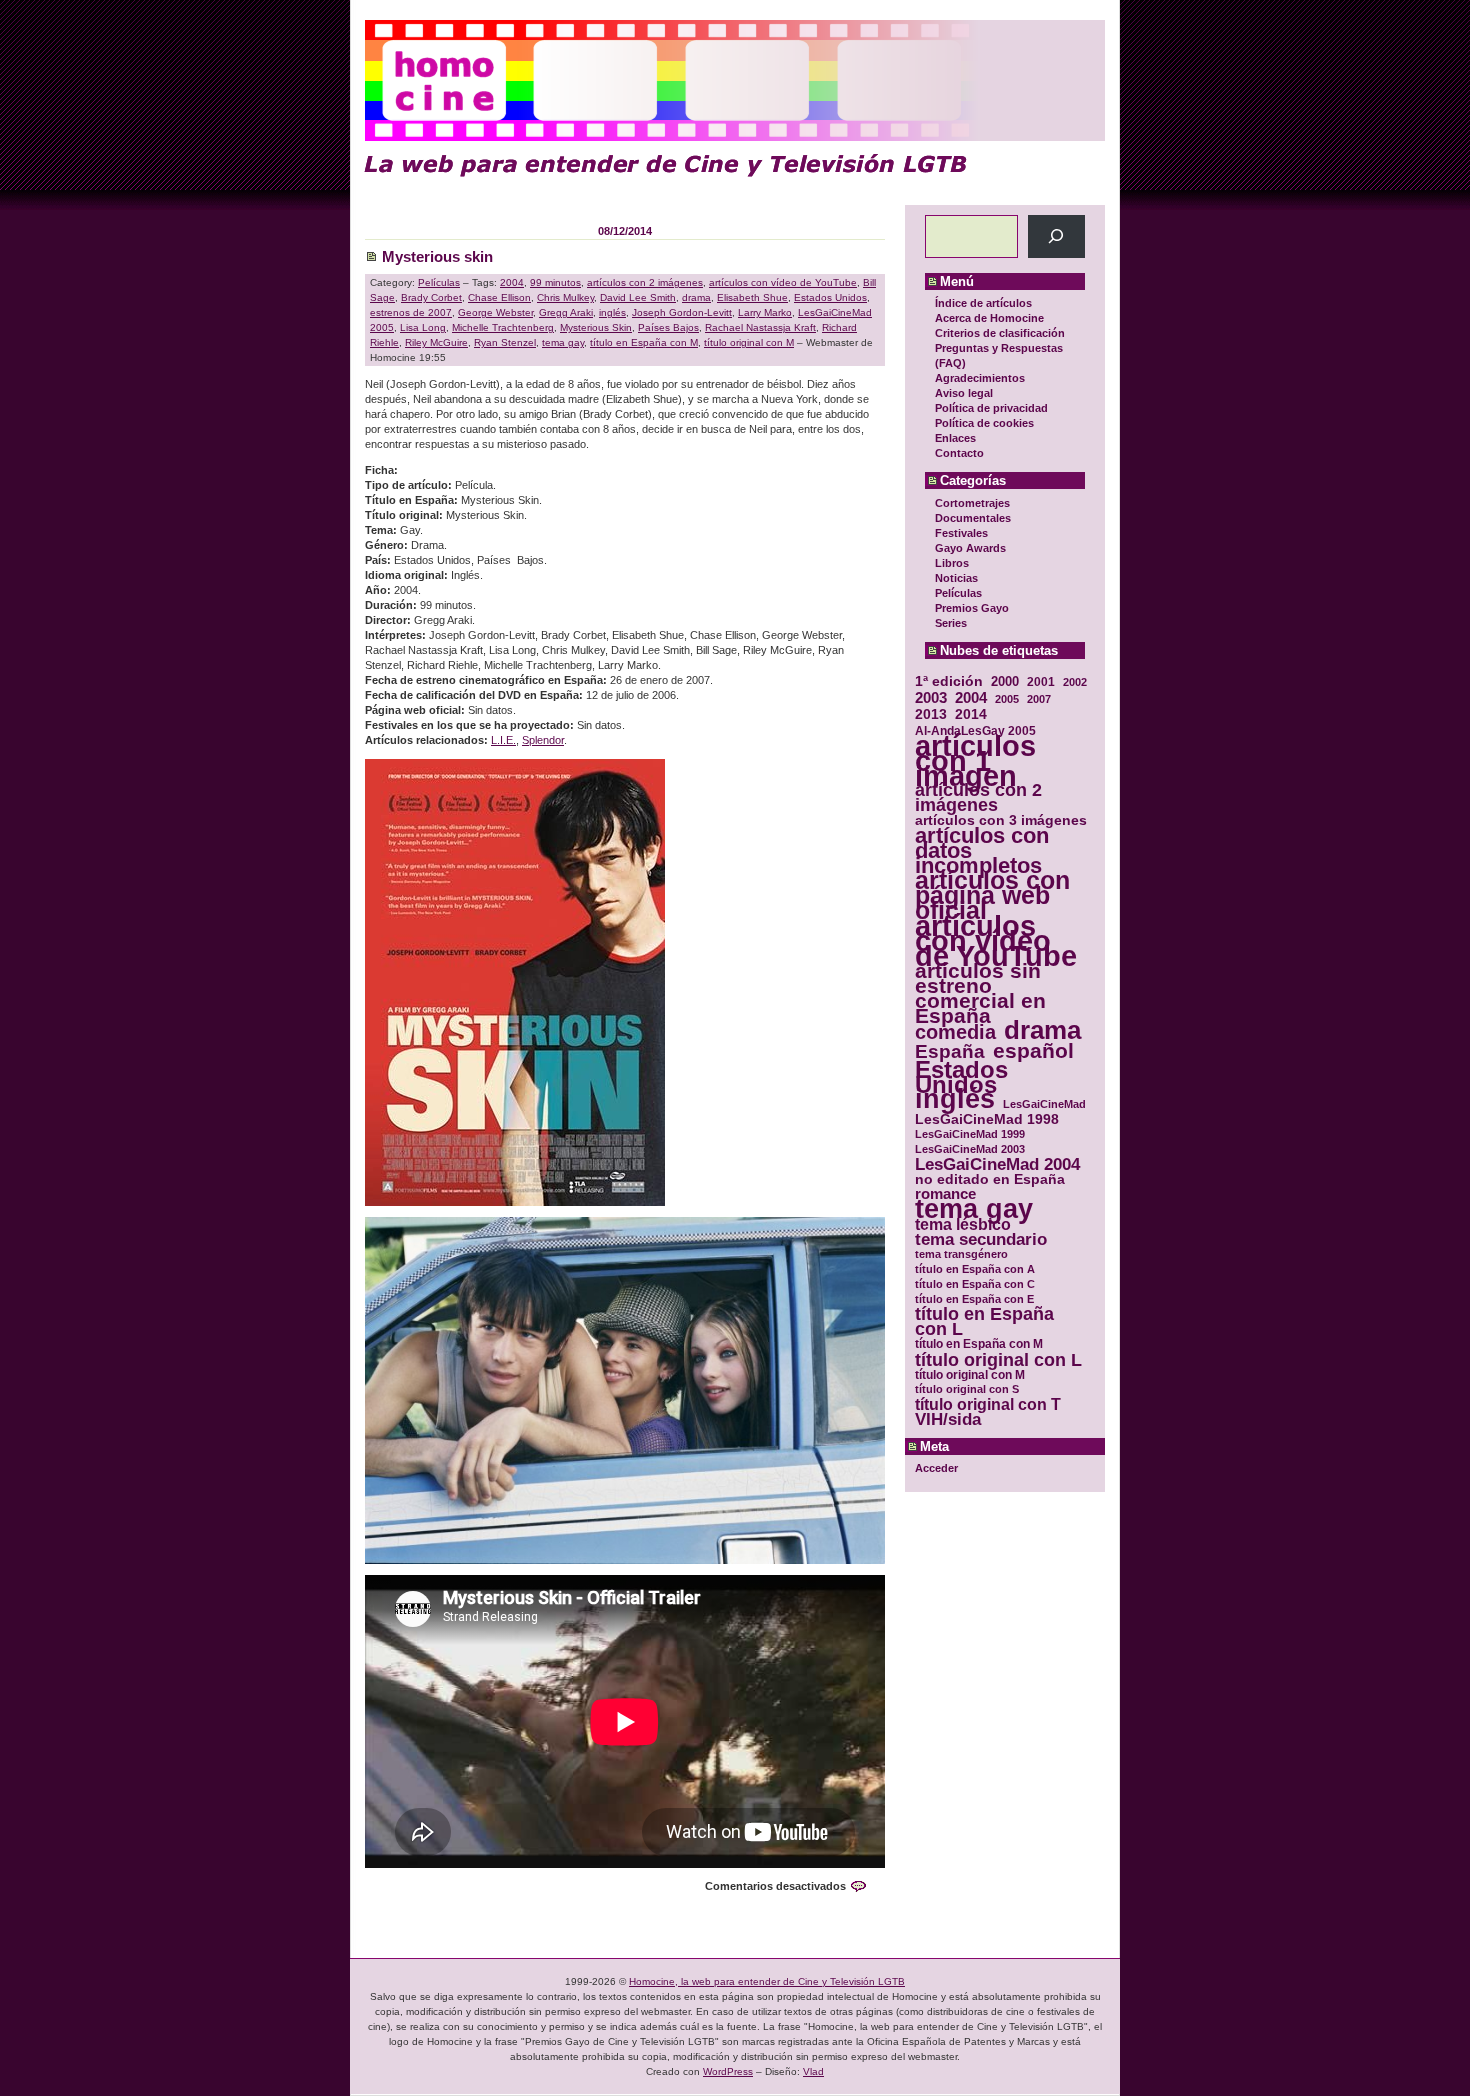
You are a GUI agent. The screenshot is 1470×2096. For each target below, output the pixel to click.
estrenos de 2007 (411, 312)
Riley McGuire (436, 342)
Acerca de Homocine (989, 318)
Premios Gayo (972, 608)
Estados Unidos (961, 1077)
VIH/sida (948, 1419)
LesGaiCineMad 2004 (997, 1164)
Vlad (813, 2071)
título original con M (970, 1374)
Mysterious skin (437, 256)
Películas (958, 593)
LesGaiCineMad (1044, 1104)
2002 (1075, 682)
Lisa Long (423, 327)
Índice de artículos (983, 303)
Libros (952, 563)
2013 (931, 714)
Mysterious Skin (596, 327)
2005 (1007, 699)
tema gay (974, 1209)
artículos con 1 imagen (975, 760)
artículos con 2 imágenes (978, 798)
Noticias (956, 578)
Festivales (961, 533)
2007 (1039, 699)
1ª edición (949, 681)
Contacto (959, 453)
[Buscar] (1056, 236)
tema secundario (981, 1239)
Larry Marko (765, 312)
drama (1042, 1030)
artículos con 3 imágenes (1001, 820)
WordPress (728, 2071)
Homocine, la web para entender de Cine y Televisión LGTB (767, 1981)
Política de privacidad (991, 408)
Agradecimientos (980, 378)
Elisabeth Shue (752, 297)
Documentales (973, 518)
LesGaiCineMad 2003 (970, 1149)
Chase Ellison (499, 297)
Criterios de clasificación (1000, 333)
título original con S (967, 1389)
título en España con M (979, 1344)
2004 (971, 697)
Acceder (936, 1468)
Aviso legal (964, 393)
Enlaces (955, 438)
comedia (955, 1032)
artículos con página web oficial (992, 895)
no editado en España (990, 1179)
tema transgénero (961, 1254)
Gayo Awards (970, 548)
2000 (1005, 681)
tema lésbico (963, 1224)
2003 (931, 697)
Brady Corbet (431, 297)
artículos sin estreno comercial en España (980, 993)
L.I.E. (503, 740)
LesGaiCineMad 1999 (970, 1134)
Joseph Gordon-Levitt (682, 312)
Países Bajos (668, 327)
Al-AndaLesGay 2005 (975, 730)
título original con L (998, 1359)
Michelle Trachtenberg (503, 327)
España (950, 1051)
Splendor (543, 740)
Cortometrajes (972, 503)
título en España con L (984, 1322)
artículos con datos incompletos (982, 850)
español (1033, 1050)
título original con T (988, 1404)
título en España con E (974, 1299)
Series (951, 623)
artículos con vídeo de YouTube (996, 940)
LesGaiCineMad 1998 (987, 1119)
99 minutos (555, 282)
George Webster (495, 312)
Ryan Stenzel (505, 342)
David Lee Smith (638, 297)
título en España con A (975, 1269)
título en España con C (975, 1284)
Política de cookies (984, 423)
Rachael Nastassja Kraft (760, 327)
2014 (971, 714)
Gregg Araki (566, 312)
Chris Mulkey (565, 297)
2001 (1041, 681)
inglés (955, 1099)
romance (945, 1194)
